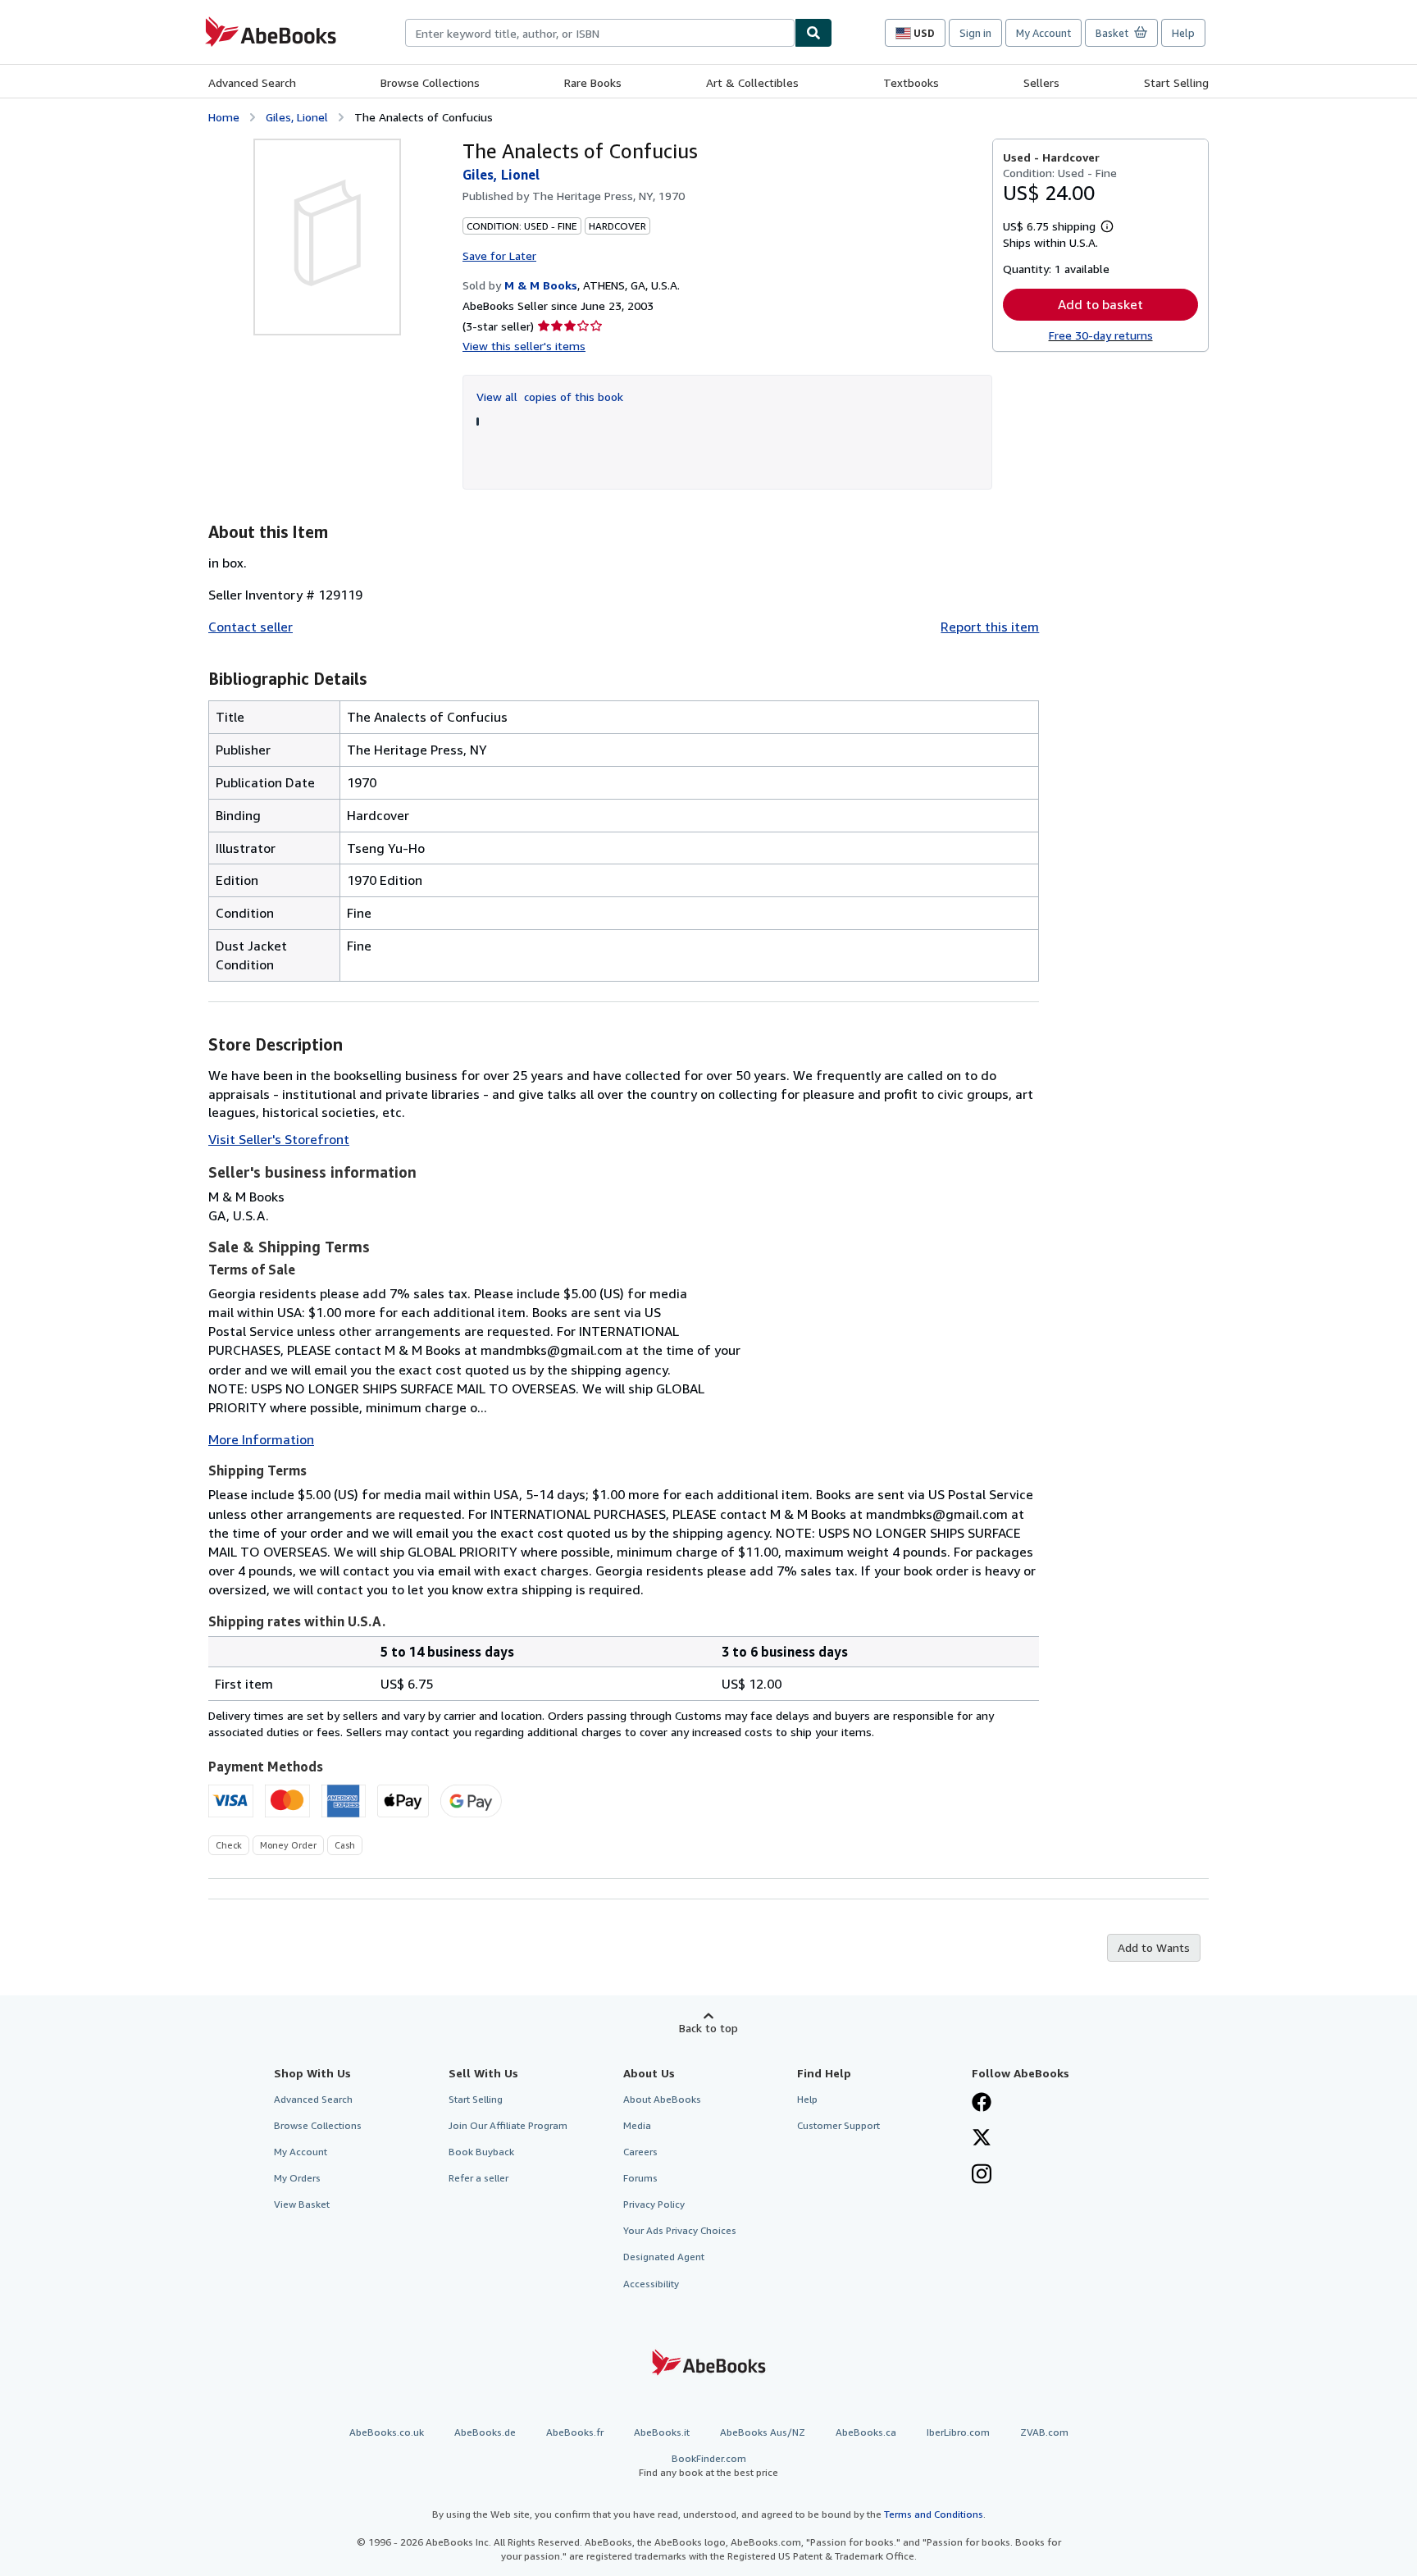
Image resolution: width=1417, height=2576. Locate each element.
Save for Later (499, 255)
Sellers (1041, 82)
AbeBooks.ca (866, 2432)
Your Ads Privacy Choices (680, 2230)
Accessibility (651, 2284)
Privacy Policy (654, 2204)
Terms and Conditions (934, 2514)
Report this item (990, 627)
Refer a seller (478, 2178)
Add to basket (1100, 304)
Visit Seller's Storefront (279, 1139)
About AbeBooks (662, 2099)
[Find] (813, 33)
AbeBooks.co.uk (387, 2432)
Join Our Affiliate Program (508, 2125)
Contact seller (251, 627)
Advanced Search (252, 82)
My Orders (297, 2178)
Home (224, 117)
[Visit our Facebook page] (982, 2104)
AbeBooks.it (662, 2432)
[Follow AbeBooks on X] (982, 2139)
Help (1183, 33)
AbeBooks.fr (575, 2432)
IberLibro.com (958, 2432)
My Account (1043, 33)
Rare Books (593, 82)
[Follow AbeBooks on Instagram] (982, 2176)
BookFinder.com (708, 2465)
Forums (640, 2178)
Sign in (975, 33)
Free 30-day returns (1101, 335)
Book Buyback (481, 2152)
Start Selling (1176, 82)
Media (637, 2125)
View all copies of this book (550, 397)
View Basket (302, 2204)
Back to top (708, 2028)
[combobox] (600, 33)
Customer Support (838, 2125)
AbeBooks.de (485, 2432)
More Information (261, 1439)
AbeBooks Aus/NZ (763, 2432)
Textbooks (911, 82)
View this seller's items (524, 346)
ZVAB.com (1044, 2432)
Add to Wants (1154, 1947)
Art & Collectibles (752, 82)
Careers (640, 2152)
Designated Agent (664, 2257)
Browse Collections (430, 82)
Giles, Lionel (297, 117)
